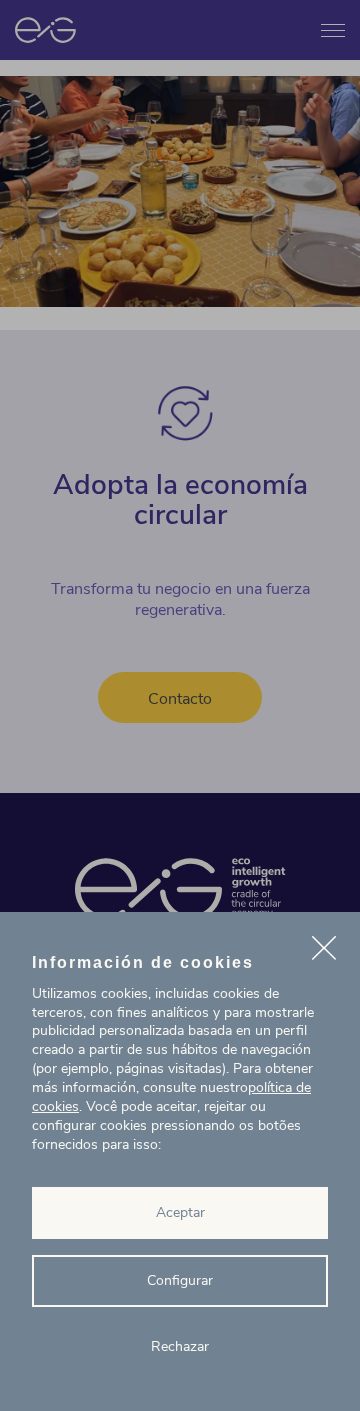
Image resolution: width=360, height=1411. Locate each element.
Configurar (180, 1280)
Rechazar (180, 1346)
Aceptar (180, 1212)
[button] (324, 951)
